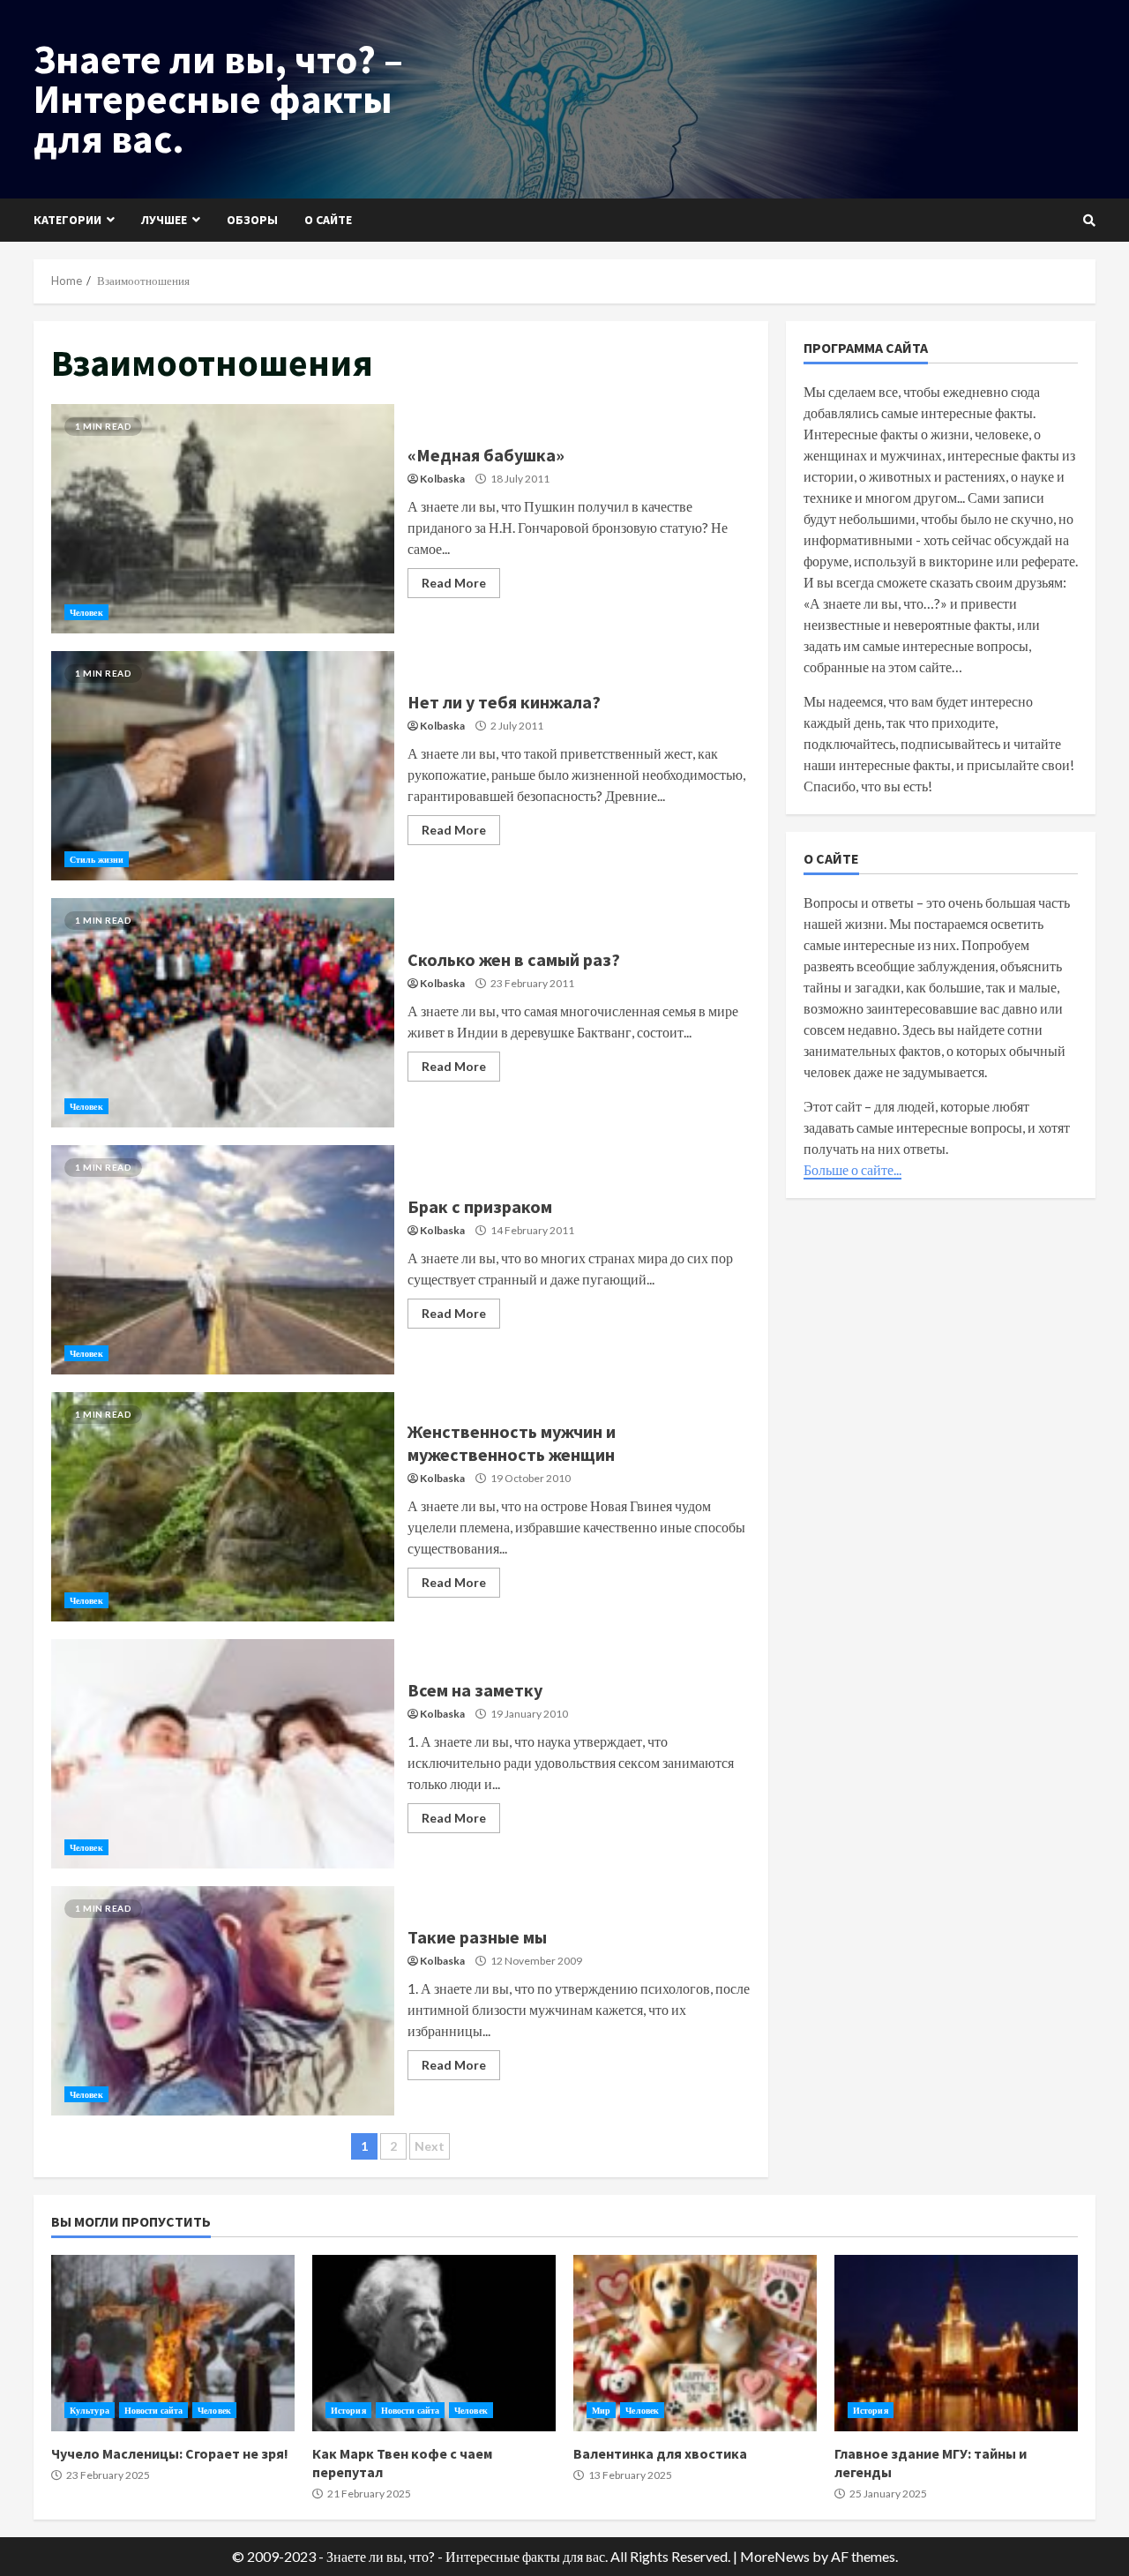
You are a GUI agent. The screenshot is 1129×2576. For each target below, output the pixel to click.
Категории (67, 220)
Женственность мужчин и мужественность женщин (223, 1507)
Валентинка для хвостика (695, 2343)
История (348, 2410)
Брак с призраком (223, 1260)
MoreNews (775, 2556)
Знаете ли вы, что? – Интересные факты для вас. (218, 99)
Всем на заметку (223, 1754)
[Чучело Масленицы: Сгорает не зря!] (173, 2343)
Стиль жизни (97, 859)
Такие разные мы (223, 2001)
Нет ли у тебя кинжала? (223, 766)
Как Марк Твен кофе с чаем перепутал (434, 2343)
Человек (86, 612)
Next (430, 2146)
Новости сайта (153, 2410)
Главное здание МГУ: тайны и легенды (956, 2343)
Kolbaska (442, 479)
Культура (90, 2410)
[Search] (1089, 221)
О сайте (328, 220)
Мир (601, 2410)
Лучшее (164, 220)
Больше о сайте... (852, 1169)
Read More (454, 583)
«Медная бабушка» (223, 519)
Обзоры (252, 220)
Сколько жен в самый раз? (223, 1013)
